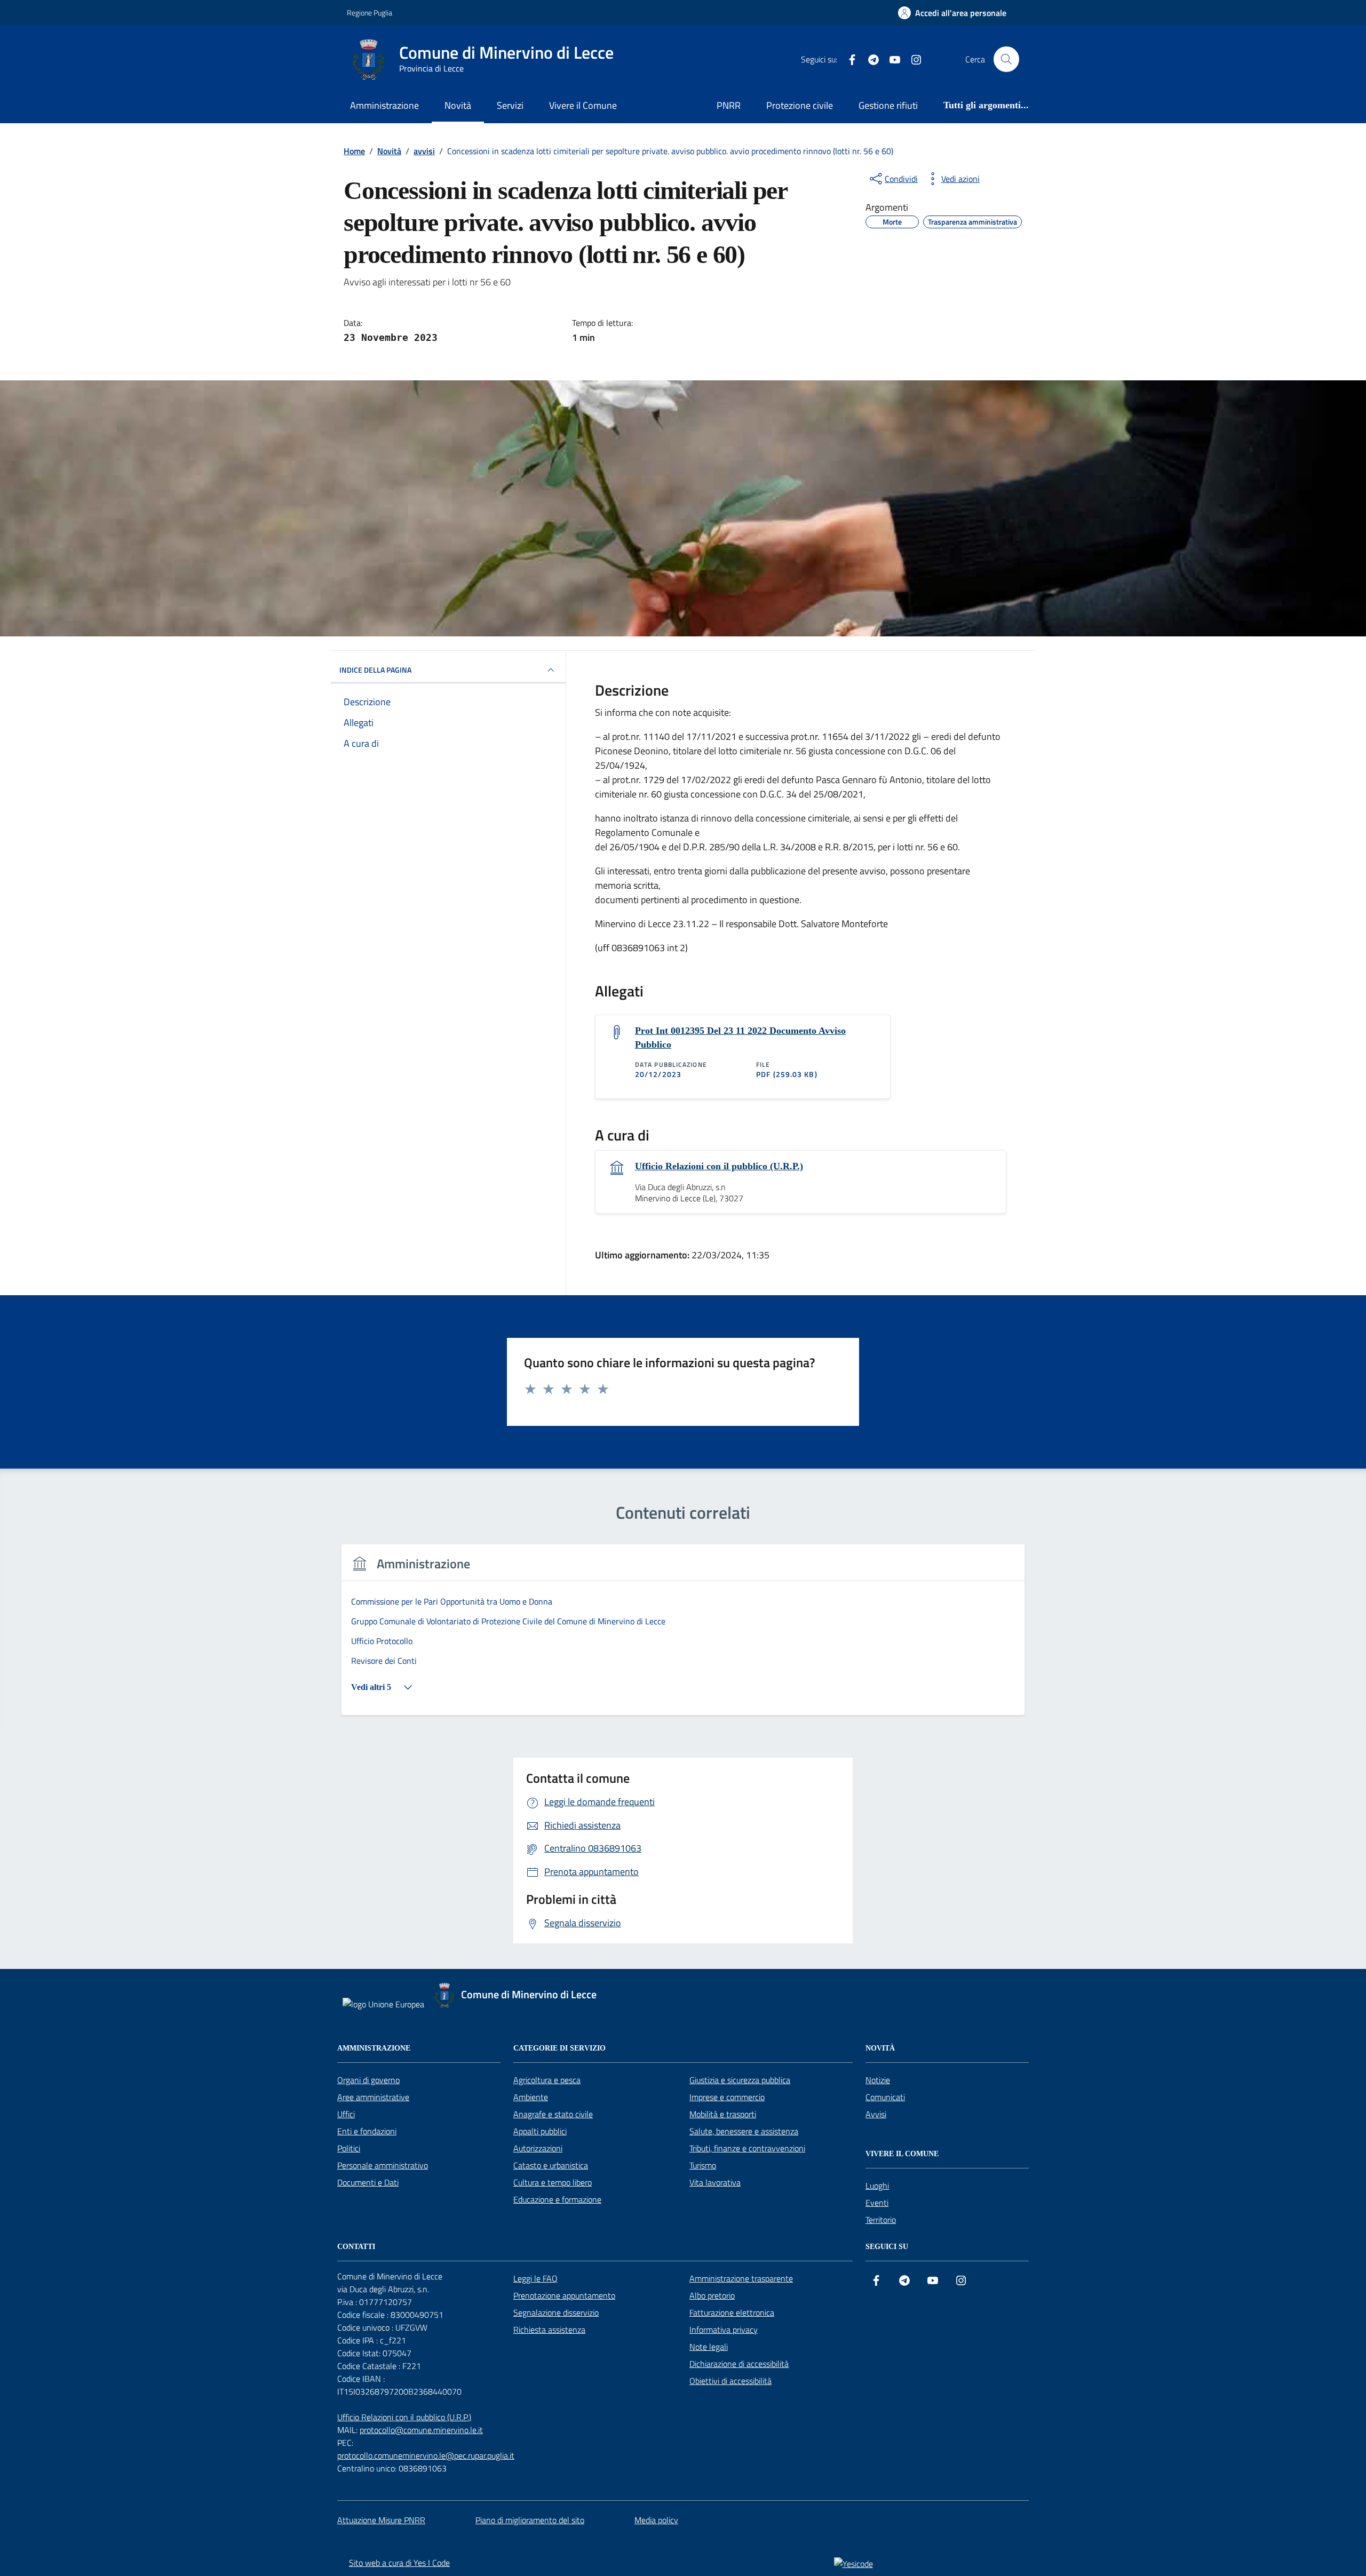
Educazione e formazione (557, 2199)
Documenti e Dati (368, 2182)
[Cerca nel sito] (1006, 59)
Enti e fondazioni (367, 2131)
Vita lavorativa (715, 2182)
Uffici (346, 2114)
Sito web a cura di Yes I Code (399, 2563)
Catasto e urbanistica (551, 2165)
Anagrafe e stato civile (553, 2114)
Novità (458, 105)
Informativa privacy (724, 2330)
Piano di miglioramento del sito (530, 2520)
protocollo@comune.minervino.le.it (421, 2430)
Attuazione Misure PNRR (381, 2520)
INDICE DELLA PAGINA (375, 670)
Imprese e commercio (727, 2097)
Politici (349, 2148)
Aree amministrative (373, 2097)
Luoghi (877, 2186)
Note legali (709, 2347)
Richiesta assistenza (549, 2330)
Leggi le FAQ (535, 2278)
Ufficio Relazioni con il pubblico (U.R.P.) (719, 1166)
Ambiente (531, 2097)
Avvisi (876, 2114)
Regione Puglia (370, 13)
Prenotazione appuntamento (564, 2295)
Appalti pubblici (540, 2131)
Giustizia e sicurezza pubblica (740, 2080)
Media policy (656, 2520)
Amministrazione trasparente (741, 2278)
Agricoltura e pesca (547, 2080)
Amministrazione (384, 105)
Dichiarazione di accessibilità (739, 2364)
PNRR (729, 105)
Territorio (881, 2220)
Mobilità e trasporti (723, 2114)
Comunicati (885, 2097)
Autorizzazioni (538, 2148)
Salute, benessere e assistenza (744, 2131)
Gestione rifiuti (888, 105)
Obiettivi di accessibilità (730, 2381)
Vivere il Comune (583, 105)
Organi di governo (368, 2080)
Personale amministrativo (383, 2165)
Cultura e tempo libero (553, 2182)
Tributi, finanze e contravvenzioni (747, 2148)
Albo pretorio (712, 2295)
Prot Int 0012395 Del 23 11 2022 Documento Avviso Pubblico (740, 1038)
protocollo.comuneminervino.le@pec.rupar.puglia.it (426, 2455)
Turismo (703, 2165)
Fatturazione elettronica (732, 2312)
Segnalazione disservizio (556, 2312)
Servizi (510, 105)
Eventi (877, 2203)
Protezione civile (800, 105)
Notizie (878, 2080)
